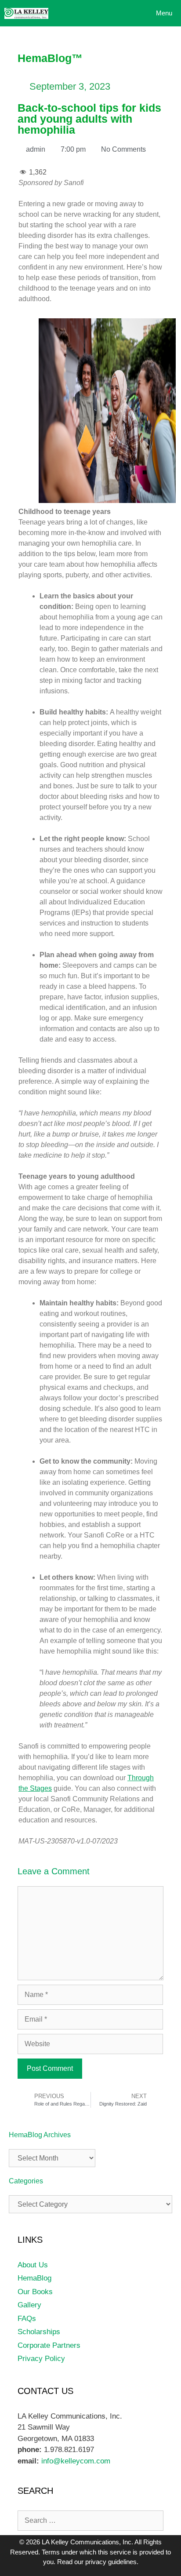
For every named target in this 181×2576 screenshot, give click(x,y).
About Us (33, 2265)
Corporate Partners (49, 2345)
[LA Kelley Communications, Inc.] (26, 13)
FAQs (27, 2319)
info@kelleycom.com (75, 2461)
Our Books (35, 2292)
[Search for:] (90, 2520)
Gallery (29, 2305)
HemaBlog (34, 2278)
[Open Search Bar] (104, 13)
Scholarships (39, 2332)
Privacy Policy (41, 2359)
